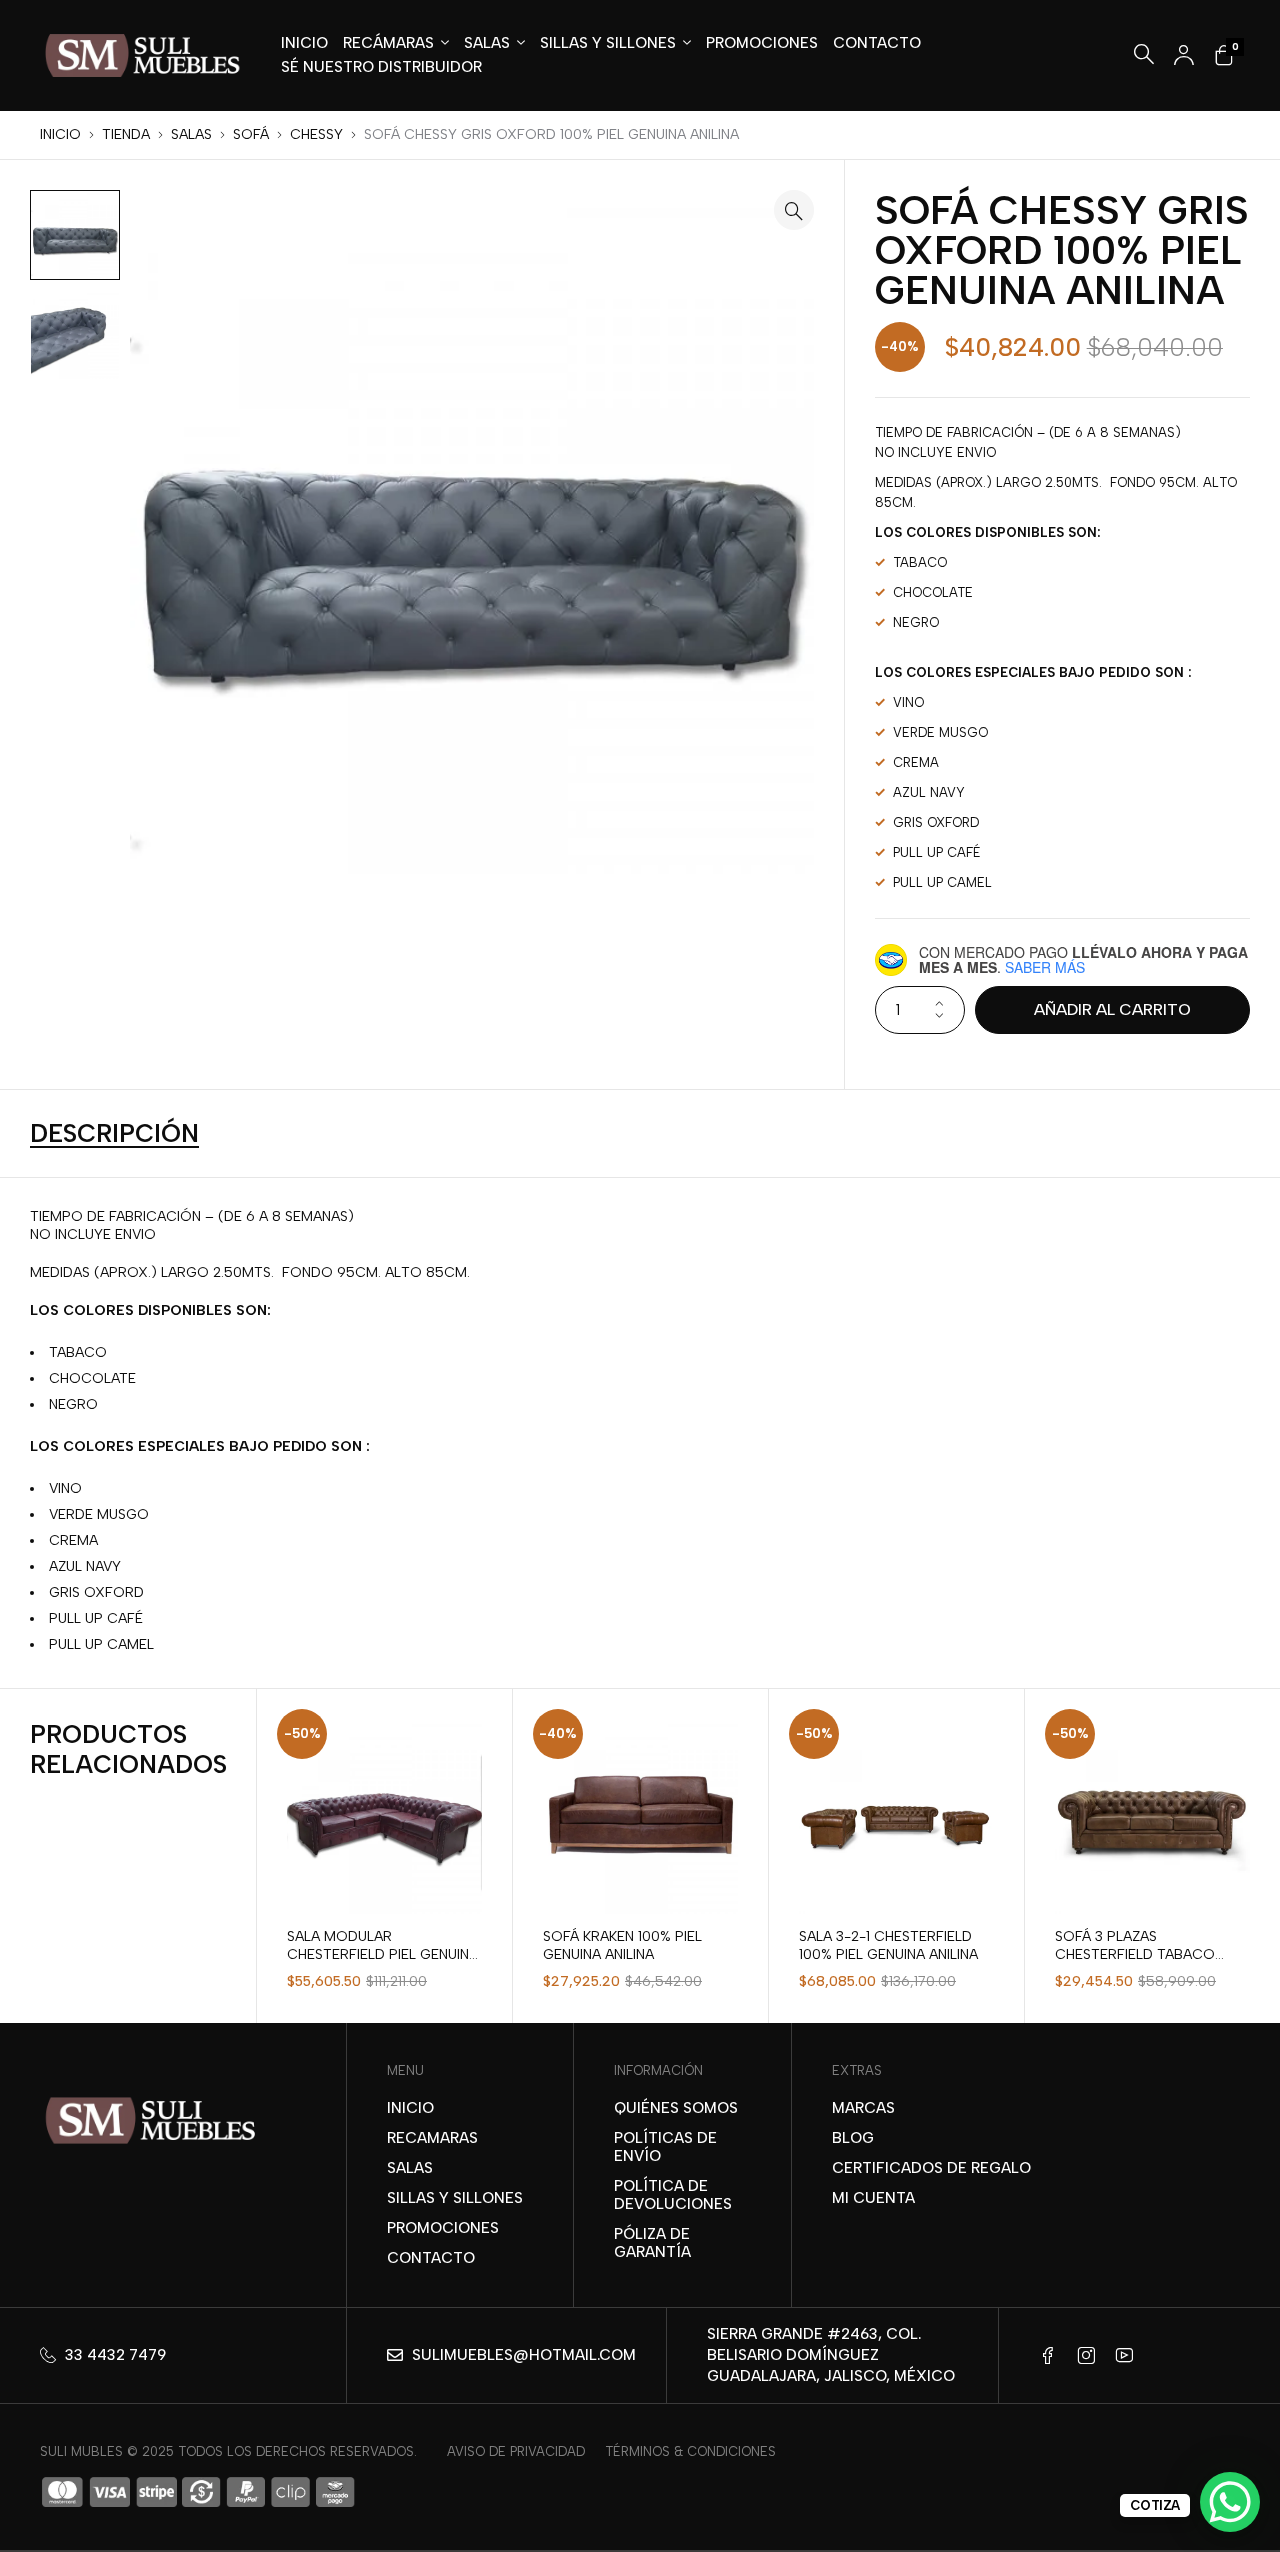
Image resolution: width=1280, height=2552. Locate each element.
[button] (794, 210)
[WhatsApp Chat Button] (1230, 2502)
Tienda (126, 134)
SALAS (191, 134)
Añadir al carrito (1112, 1009)
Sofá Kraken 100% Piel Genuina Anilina (622, 1945)
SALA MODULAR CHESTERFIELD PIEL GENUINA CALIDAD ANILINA (382, 1954)
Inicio (60, 134)
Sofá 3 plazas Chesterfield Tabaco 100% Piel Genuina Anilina (1144, 1954)
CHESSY (316, 134)
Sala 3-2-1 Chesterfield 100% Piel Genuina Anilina (888, 1945)
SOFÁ (251, 134)
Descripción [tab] (114, 1134)
